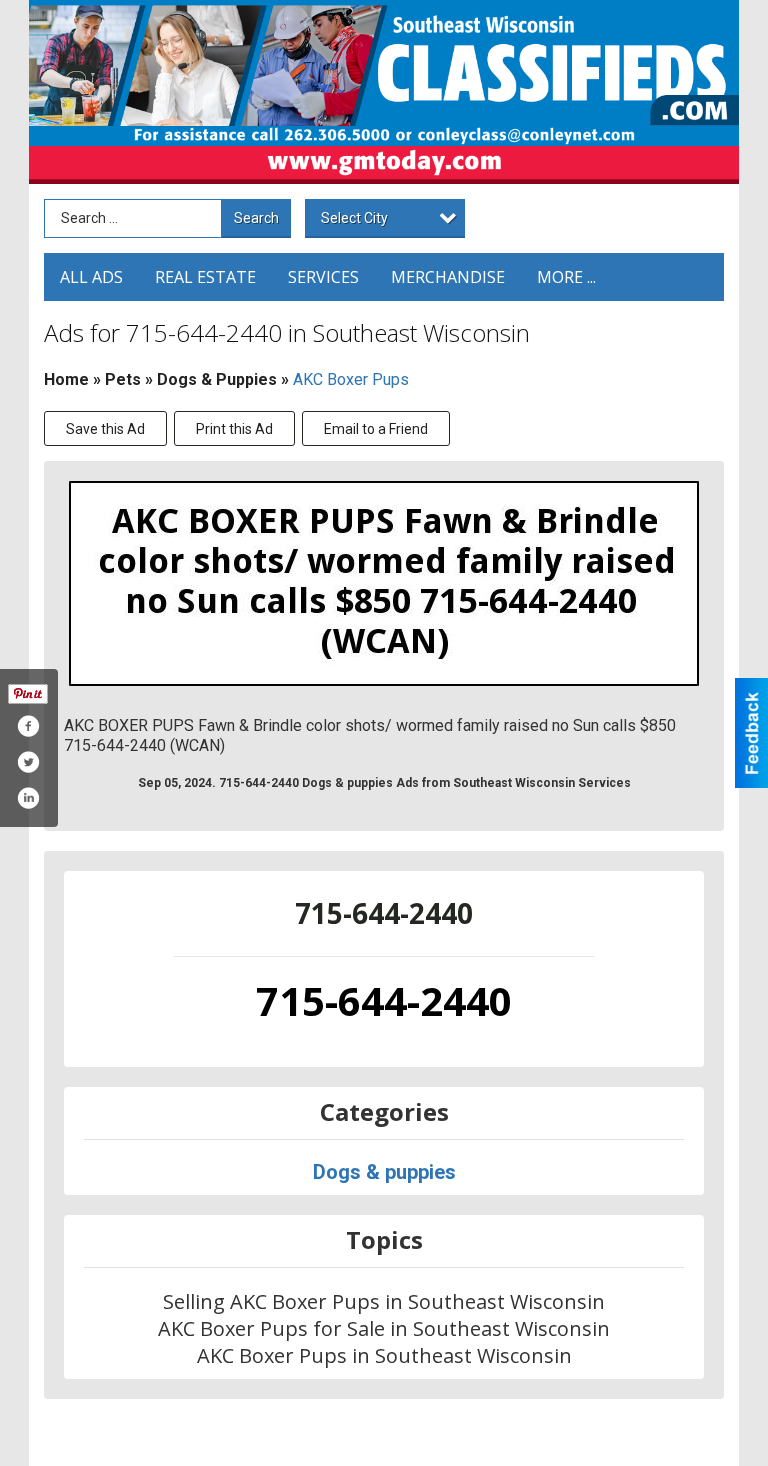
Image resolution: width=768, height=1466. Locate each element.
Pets (123, 379)
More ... (566, 277)
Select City (354, 218)
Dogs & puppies (217, 379)
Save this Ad (105, 429)
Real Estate (205, 277)
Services (323, 277)
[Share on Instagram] (28, 798)
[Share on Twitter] (28, 762)
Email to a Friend (376, 429)
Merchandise (448, 277)
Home (66, 379)
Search (256, 218)
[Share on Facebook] (28, 726)
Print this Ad (234, 429)
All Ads (91, 277)
